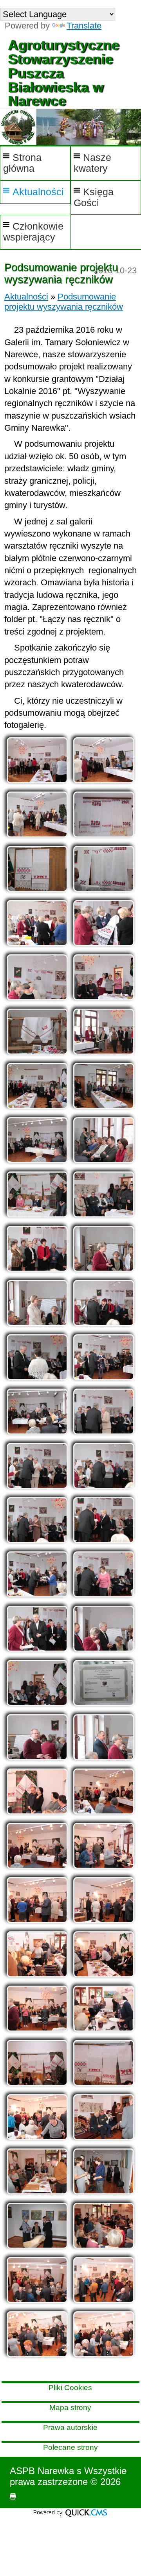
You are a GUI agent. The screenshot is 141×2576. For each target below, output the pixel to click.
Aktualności (38, 192)
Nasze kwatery (92, 163)
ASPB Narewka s (46, 2471)
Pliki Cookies (70, 2388)
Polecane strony (70, 2447)
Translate (84, 26)
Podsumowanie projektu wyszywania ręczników (64, 302)
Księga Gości (94, 197)
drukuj (13, 2496)
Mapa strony (70, 2408)
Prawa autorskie (70, 2427)
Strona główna (22, 163)
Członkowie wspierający (33, 232)
